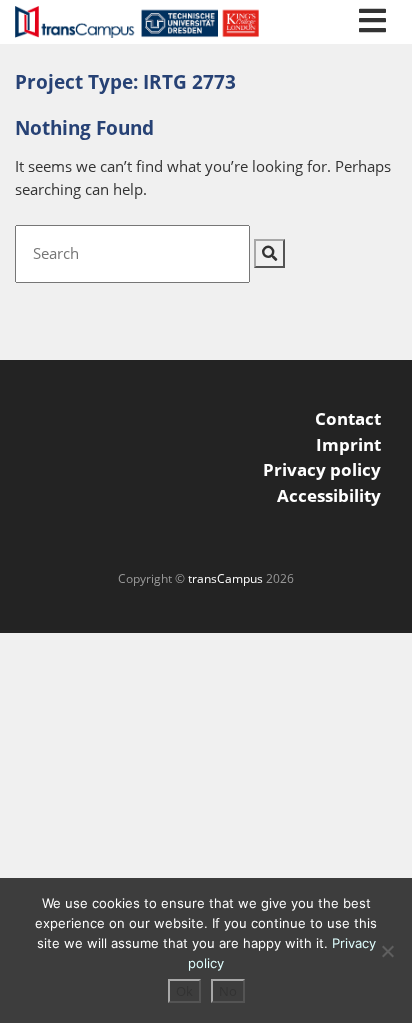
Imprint (348, 444)
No (228, 991)
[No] (387, 951)
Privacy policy (322, 469)
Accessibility (329, 495)
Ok (184, 991)
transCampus (225, 578)
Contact (348, 418)
